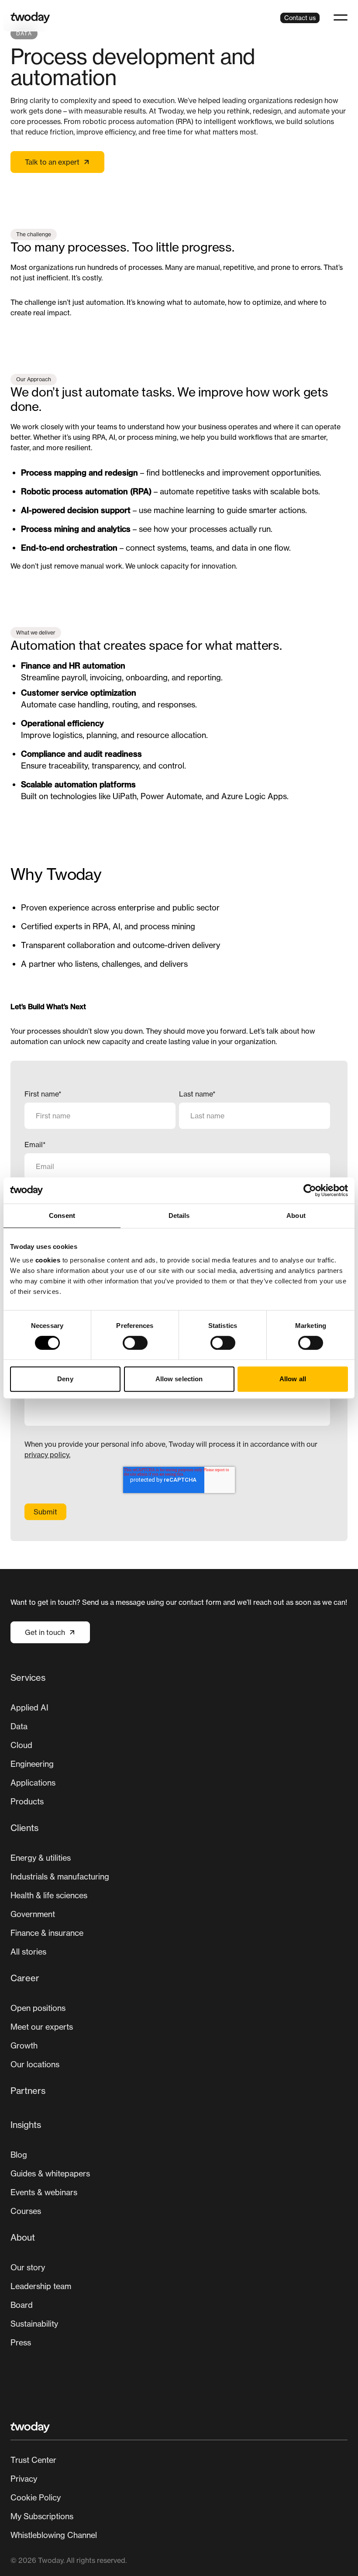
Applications (33, 1783)
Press (21, 2342)
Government (33, 1914)
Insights (26, 2125)
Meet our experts (42, 2027)
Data (19, 1726)
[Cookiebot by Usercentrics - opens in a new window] (310, 1190)
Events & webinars (44, 2192)
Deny (65, 1379)
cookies (48, 1260)
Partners (28, 2091)
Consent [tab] (62, 1216)
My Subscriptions (42, 2516)
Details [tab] (179, 1216)
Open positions (38, 2008)
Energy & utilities (41, 1858)
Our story (28, 2267)
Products (27, 1801)
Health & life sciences (49, 1895)
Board (22, 2305)
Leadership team (41, 2286)
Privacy (24, 2479)
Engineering (32, 1764)
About (23, 2237)
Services (28, 1678)
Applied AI (29, 1707)
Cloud (21, 1745)
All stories (28, 1952)
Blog (19, 2155)
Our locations (35, 2064)
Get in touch (45, 1632)
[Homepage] (30, 18)
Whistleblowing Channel (54, 2535)
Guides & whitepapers (50, 2173)
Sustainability (34, 2324)
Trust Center (33, 2460)
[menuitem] (179, 1743)
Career (25, 1978)
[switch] (135, 1343)
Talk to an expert (52, 162)
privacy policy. (47, 1455)
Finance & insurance (47, 1933)
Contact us (300, 18)
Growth (24, 2045)
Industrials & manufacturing (60, 1876)
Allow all (293, 1379)
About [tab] (296, 1216)
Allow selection (179, 1379)
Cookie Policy (36, 2497)
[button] (341, 17)
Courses (26, 2211)
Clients (24, 1828)
